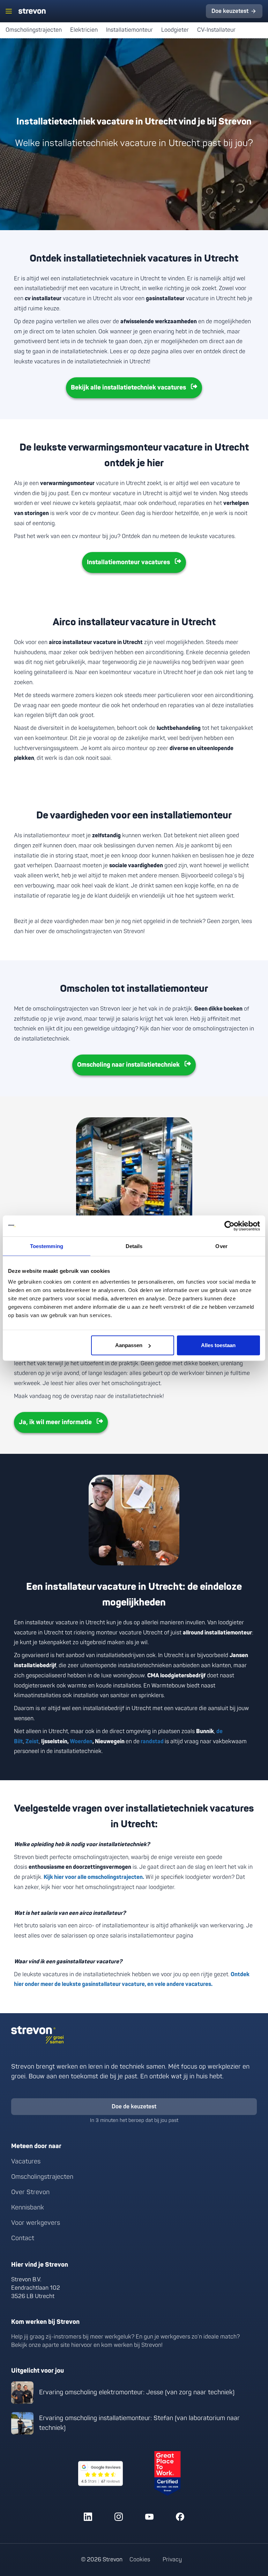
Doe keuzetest (230, 11)
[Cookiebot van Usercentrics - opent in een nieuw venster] (229, 1226)
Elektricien (84, 30)
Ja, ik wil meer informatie (55, 1422)
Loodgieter (175, 30)
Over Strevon (30, 2192)
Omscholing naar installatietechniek (128, 1065)
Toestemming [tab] (47, 1246)
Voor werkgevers (36, 2223)
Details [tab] (134, 1246)
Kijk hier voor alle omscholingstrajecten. (94, 1877)
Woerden (81, 1742)
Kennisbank (28, 2208)
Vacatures (26, 2162)
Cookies (140, 2560)
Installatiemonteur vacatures (128, 562)
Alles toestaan (218, 1345)
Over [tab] (221, 1246)
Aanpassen (129, 1345)
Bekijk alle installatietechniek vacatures (128, 388)
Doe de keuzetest (134, 2107)
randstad (153, 1742)
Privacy (172, 2560)
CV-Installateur (218, 30)
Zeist (32, 1742)
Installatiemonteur (129, 30)
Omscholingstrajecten (34, 30)
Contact (23, 2238)
